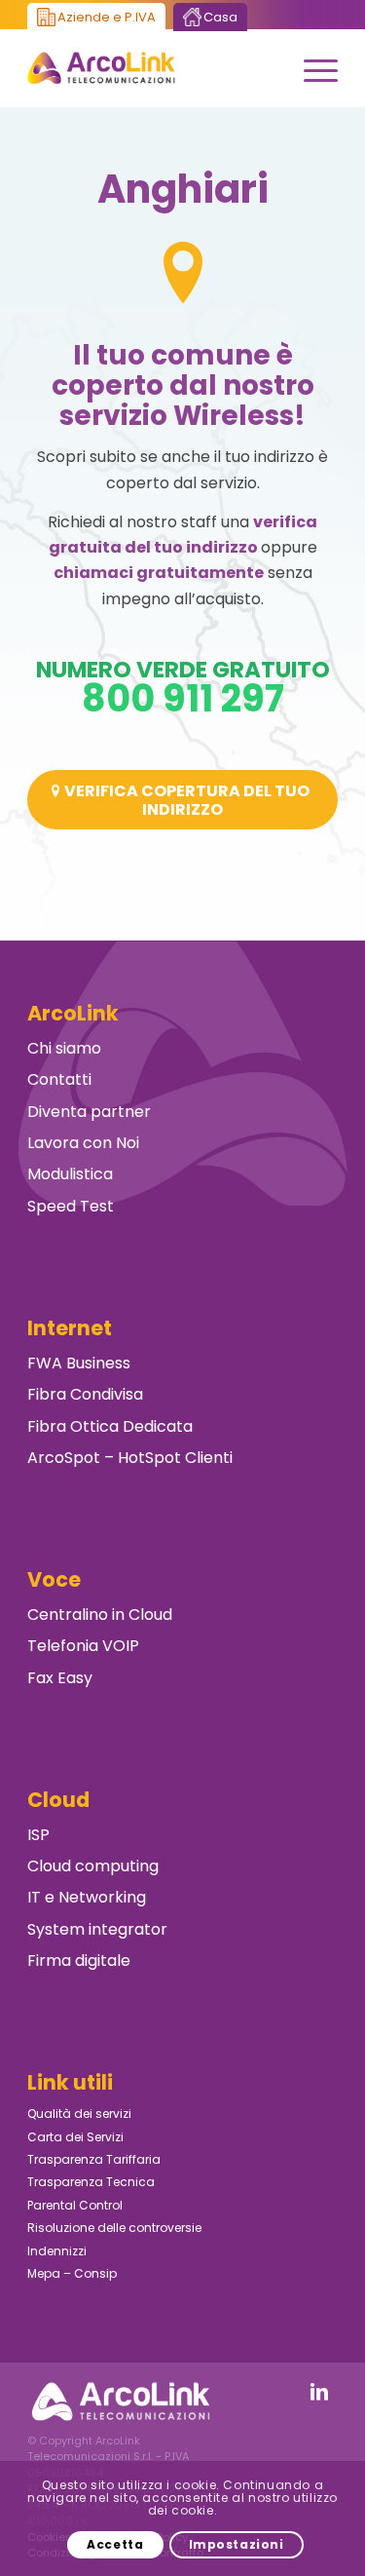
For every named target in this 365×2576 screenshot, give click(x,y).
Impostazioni (237, 2544)
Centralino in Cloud (100, 1615)
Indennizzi (57, 2251)
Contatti (59, 1079)
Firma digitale (79, 1961)
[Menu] (311, 68)
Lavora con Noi (83, 1143)
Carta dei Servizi (75, 2137)
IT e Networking (87, 1897)
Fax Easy (60, 1678)
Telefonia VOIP (83, 1646)
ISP (38, 1835)
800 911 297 (183, 698)
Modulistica (70, 1174)
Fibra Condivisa (85, 1394)
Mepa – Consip (72, 2273)
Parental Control (75, 2205)
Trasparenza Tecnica (91, 2182)
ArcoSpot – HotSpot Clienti (130, 1458)
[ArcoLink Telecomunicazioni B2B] (151, 68)
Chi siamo (64, 1048)
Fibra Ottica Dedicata (110, 1426)
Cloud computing (93, 1866)
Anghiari (183, 189)
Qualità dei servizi (79, 2114)
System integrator (97, 1929)
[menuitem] (311, 68)
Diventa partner (89, 1112)
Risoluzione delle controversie (114, 2228)
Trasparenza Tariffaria (94, 2159)
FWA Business (79, 1363)
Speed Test (71, 1206)
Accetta (115, 2544)
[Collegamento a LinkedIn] (319, 2392)
